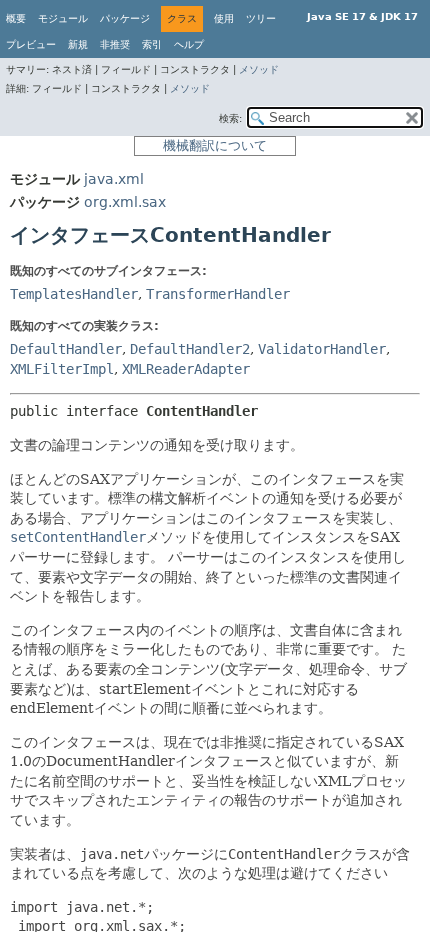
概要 (16, 18)
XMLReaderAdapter (186, 369)
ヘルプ (189, 44)
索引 (152, 44)
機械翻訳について (215, 145)
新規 (78, 44)
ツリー (261, 18)
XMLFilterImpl (62, 369)
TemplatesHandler (74, 294)
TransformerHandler (218, 294)
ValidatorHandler (322, 349)
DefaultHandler (66, 349)
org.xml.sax (125, 202)
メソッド (259, 69)
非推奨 (115, 44)
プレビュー (31, 44)
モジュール (63, 18)
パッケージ (125, 18)
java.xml (114, 179)
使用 (224, 18)
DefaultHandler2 (190, 349)
